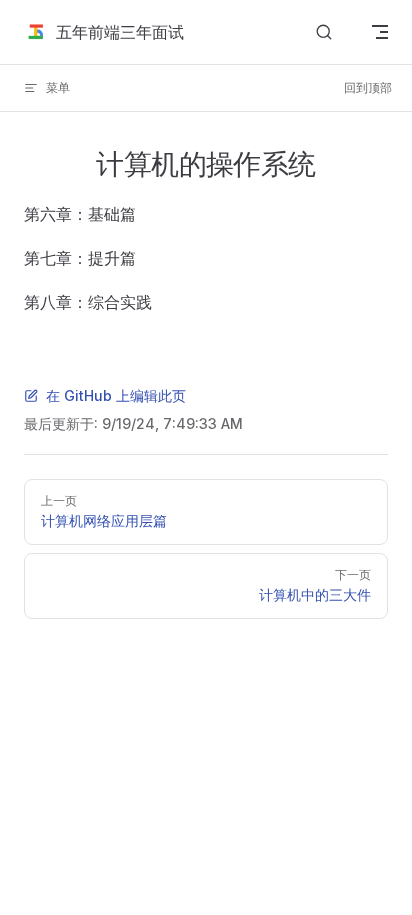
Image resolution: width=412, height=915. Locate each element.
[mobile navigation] (380, 32)
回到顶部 (368, 87)
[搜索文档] (324, 32)
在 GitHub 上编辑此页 (116, 395)
